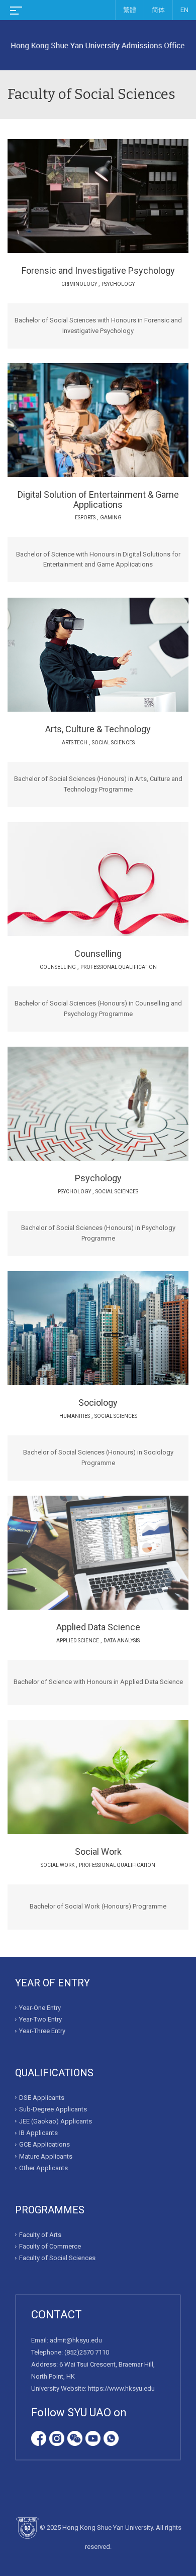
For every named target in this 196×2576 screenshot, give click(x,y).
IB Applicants (38, 2133)
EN (184, 10)
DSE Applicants (42, 2098)
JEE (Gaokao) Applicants (56, 2121)
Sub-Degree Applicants (53, 2109)
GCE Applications (44, 2144)
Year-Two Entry (40, 2019)
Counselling (98, 954)
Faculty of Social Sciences (57, 2258)
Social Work (98, 1852)
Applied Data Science (98, 1627)
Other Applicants (43, 2168)
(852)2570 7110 (87, 2352)
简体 (158, 10)
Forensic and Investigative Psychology (98, 270)
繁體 (130, 10)
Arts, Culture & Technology (98, 729)
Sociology (98, 1403)
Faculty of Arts (40, 2235)
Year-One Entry (40, 2008)
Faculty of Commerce (50, 2246)
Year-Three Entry (42, 2031)
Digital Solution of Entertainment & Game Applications (98, 499)
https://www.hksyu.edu (121, 2388)
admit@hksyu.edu (76, 2340)
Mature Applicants (46, 2156)
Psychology (98, 1178)
